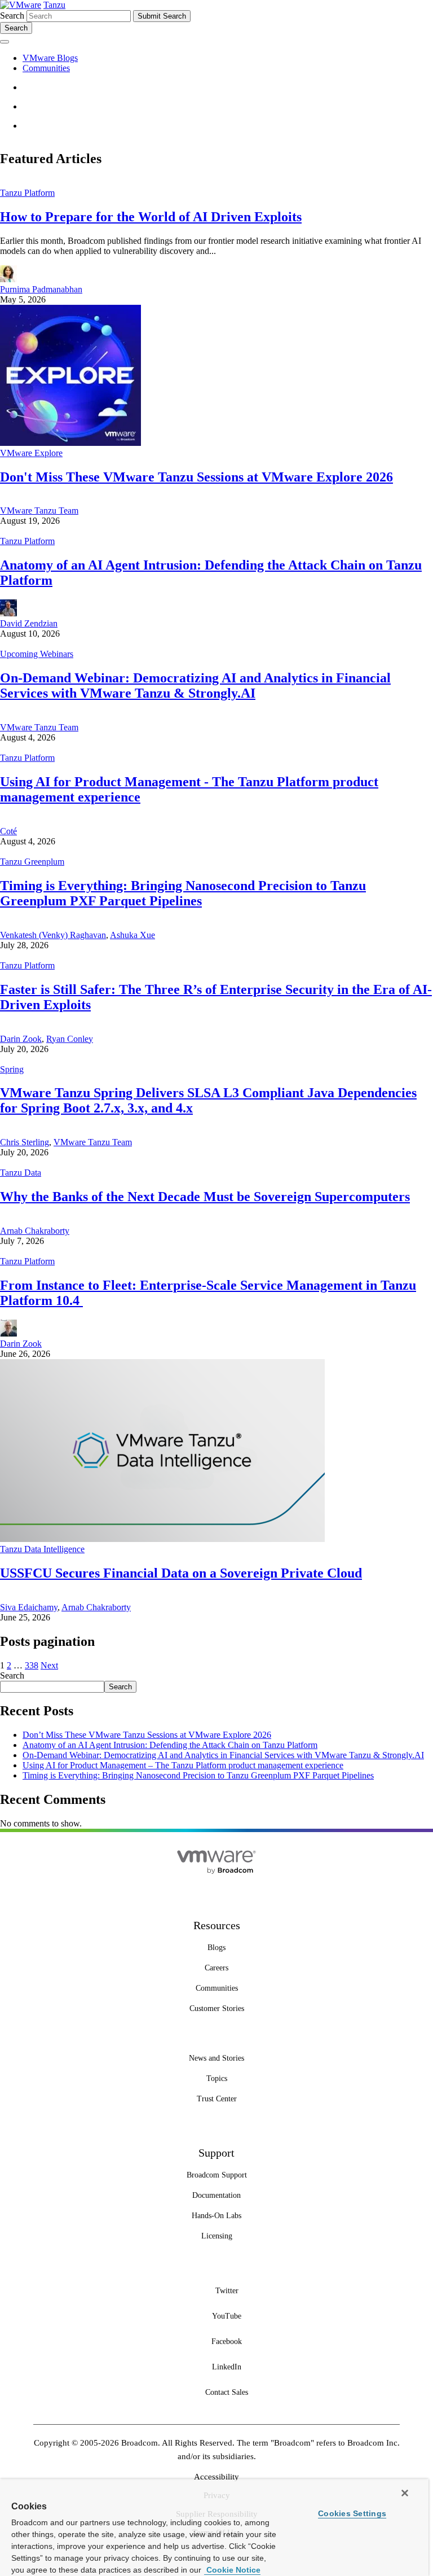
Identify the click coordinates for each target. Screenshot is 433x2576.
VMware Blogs (50, 58)
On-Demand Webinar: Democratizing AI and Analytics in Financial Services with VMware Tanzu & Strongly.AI (195, 685)
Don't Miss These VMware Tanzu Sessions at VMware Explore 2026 (196, 477)
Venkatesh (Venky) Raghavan (53, 935)
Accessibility (216, 2477)
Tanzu (54, 5)
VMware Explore (31, 453)
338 (32, 1665)
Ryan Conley (70, 1039)
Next (49, 1665)
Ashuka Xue (132, 935)
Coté (8, 831)
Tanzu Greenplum (32, 862)
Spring (12, 1069)
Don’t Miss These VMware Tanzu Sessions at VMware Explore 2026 (147, 1735)
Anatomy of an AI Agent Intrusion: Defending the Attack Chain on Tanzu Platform (170, 1745)
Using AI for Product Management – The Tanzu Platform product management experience (183, 1765)
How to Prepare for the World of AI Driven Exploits (151, 217)
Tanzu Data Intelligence (42, 1549)
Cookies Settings (352, 2513)
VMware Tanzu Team (39, 511)
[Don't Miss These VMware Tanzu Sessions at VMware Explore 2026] (70, 443)
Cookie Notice (232, 2570)
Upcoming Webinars (37, 654)
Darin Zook (21, 1039)
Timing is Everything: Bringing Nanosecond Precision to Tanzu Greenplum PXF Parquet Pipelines (183, 893)
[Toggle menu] (5, 42)
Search (12, 16)
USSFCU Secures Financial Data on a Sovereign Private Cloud (181, 1573)
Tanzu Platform (27, 193)
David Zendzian (29, 623)
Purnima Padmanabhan (41, 289)
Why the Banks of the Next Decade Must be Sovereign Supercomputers (205, 1197)
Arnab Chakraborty (35, 1231)
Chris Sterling (25, 1142)
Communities (46, 68)
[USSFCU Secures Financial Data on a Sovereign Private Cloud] (162, 1539)
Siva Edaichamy (29, 1607)
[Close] (405, 2493)
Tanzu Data (21, 1173)
